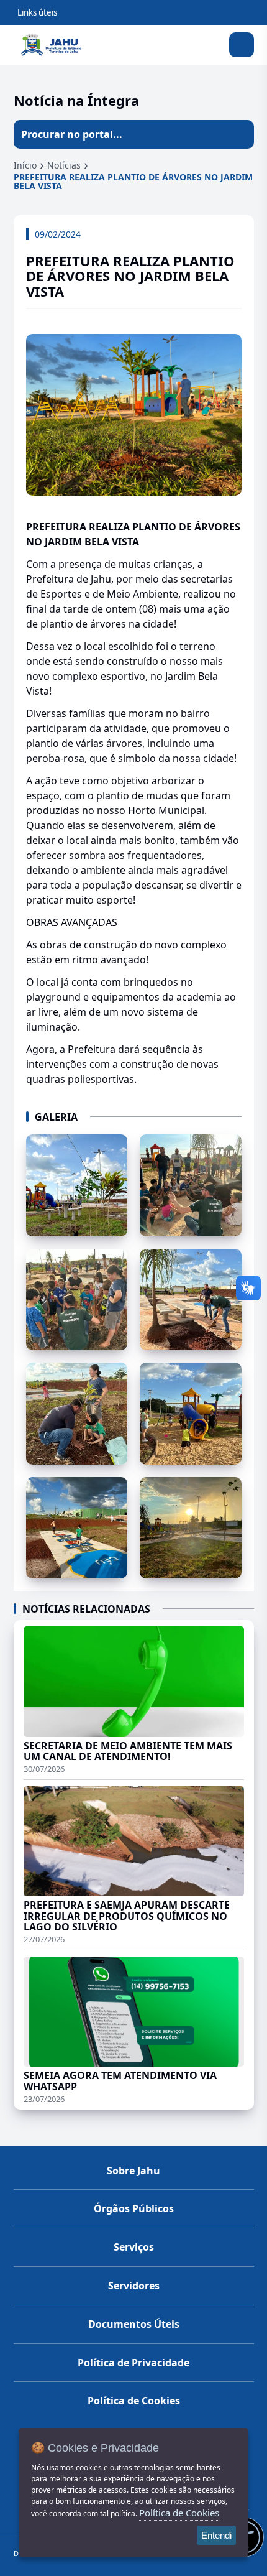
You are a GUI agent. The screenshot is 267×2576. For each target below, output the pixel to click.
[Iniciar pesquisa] (240, 134)
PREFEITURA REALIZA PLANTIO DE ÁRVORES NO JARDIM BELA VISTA (133, 181)
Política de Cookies (134, 2401)
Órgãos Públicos (134, 2208)
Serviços (134, 2247)
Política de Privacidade (133, 2363)
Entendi (216, 2535)
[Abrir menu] (242, 45)
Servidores (134, 2286)
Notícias (64, 165)
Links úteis (37, 12)
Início (25, 165)
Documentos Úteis (134, 2324)
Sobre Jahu (133, 2171)
